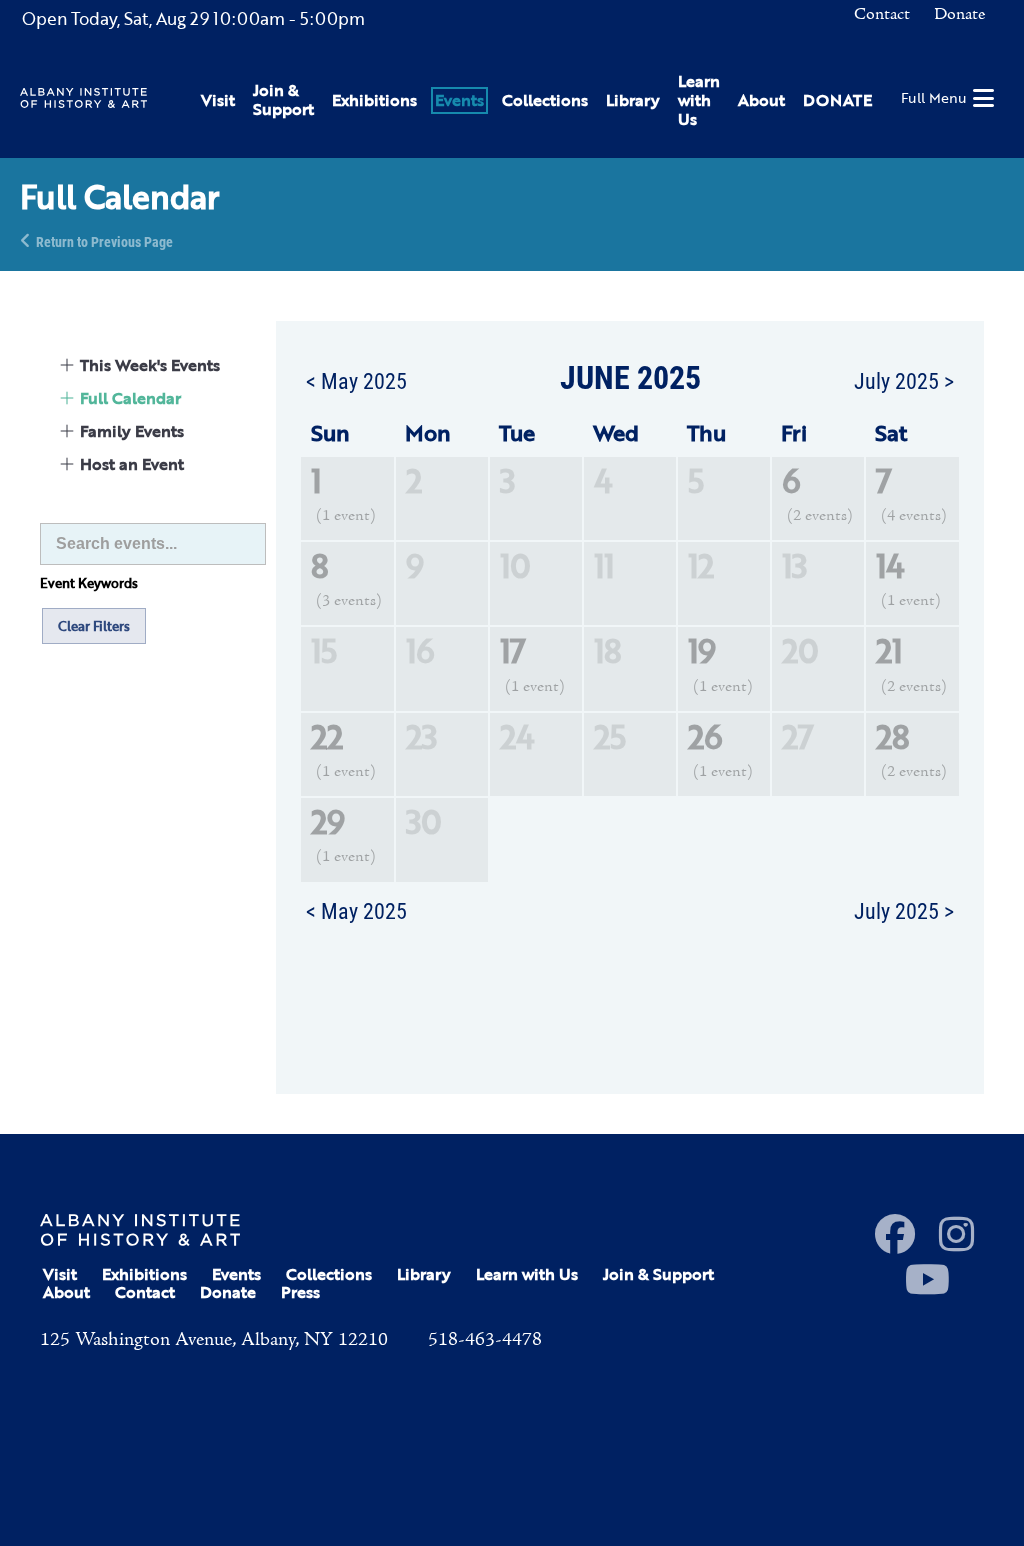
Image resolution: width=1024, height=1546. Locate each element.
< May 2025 (356, 380)
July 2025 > (904, 380)
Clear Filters (94, 626)
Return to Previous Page (104, 240)
